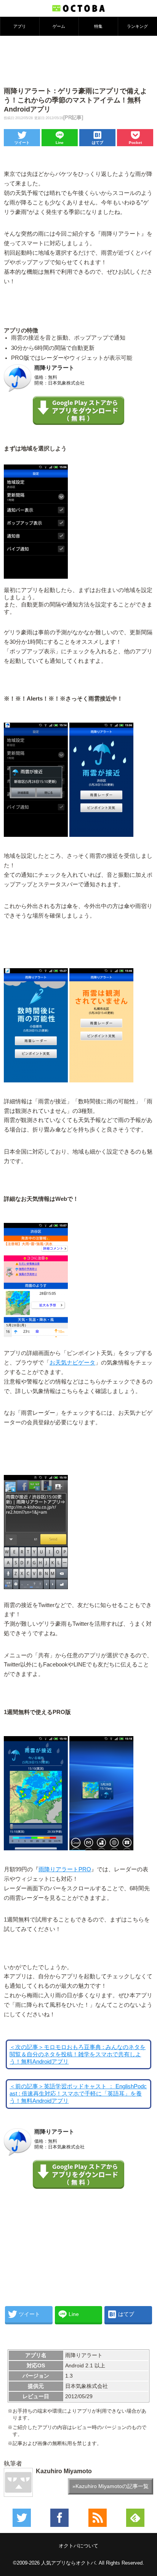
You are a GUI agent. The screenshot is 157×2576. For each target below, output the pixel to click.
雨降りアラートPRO (65, 1869)
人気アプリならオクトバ (68, 2563)
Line (60, 143)
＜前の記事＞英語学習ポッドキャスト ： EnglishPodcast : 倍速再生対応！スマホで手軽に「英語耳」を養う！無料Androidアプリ (78, 2094)
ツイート (22, 143)
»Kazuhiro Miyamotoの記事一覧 (111, 2486)
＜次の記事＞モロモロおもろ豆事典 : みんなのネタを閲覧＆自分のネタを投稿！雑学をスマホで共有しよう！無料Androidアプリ (78, 2054)
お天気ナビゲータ (72, 1363)
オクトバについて (78, 2546)
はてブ (98, 143)
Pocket (135, 143)
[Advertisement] (78, 61)
